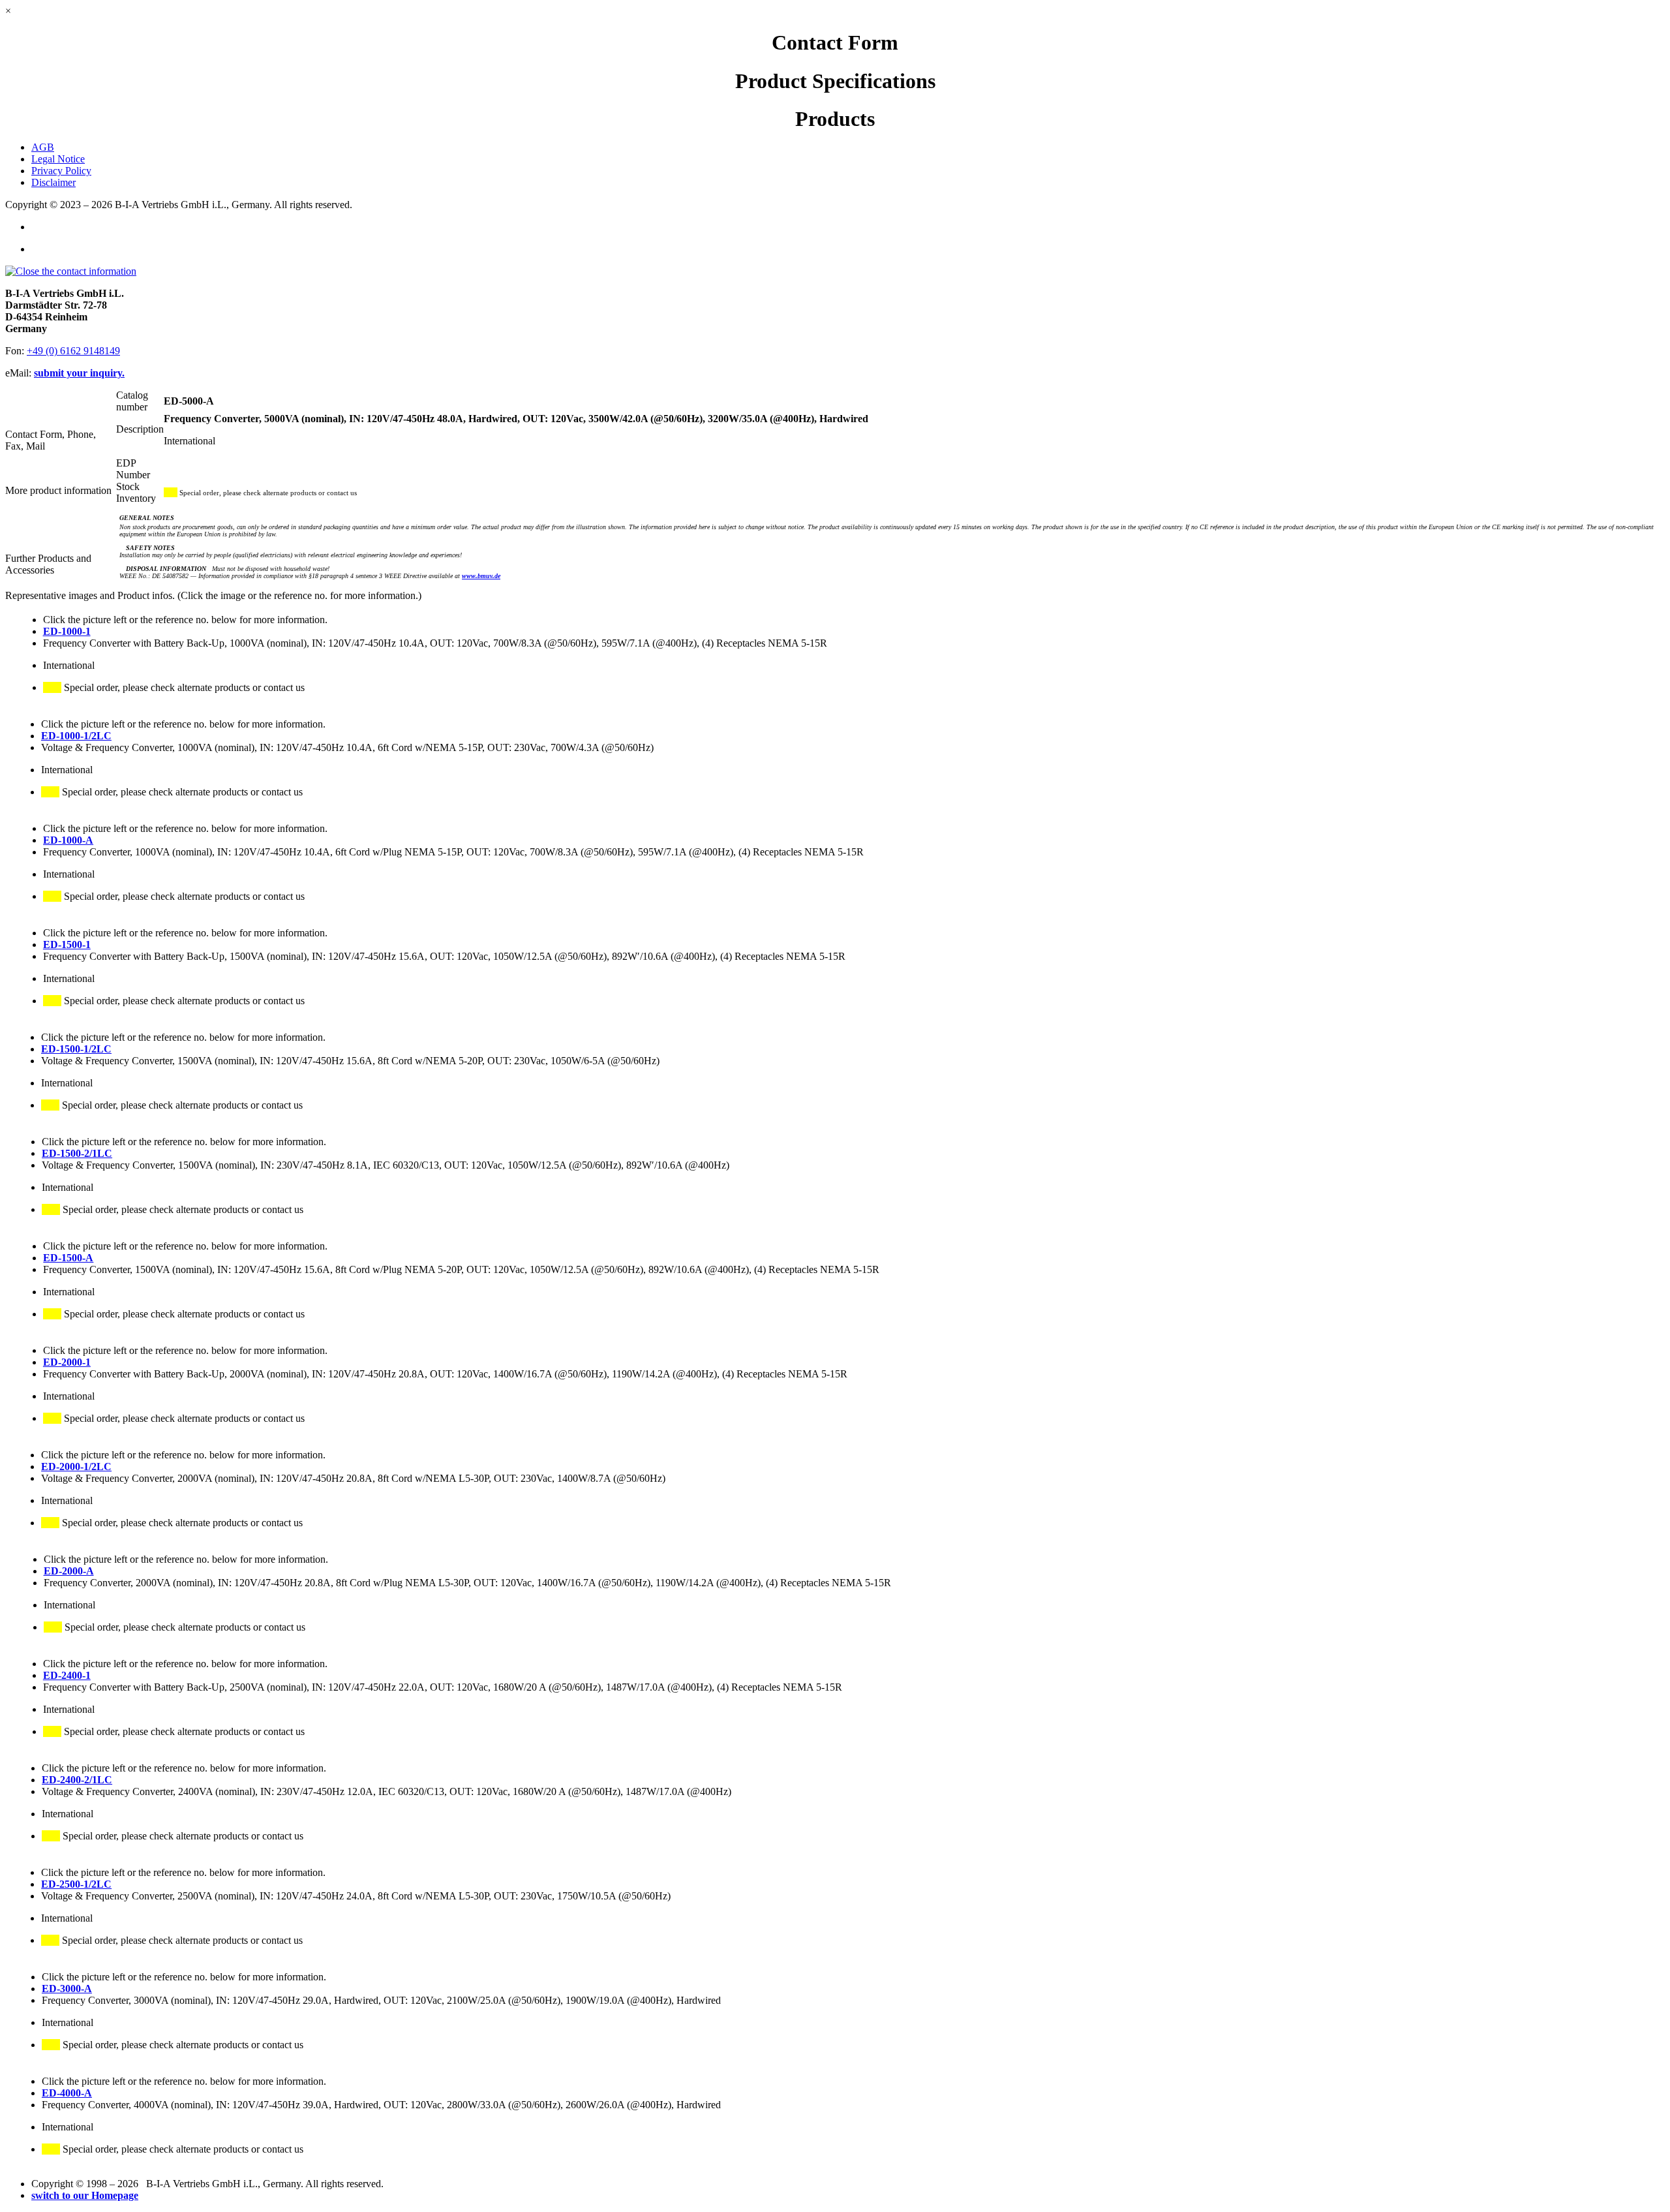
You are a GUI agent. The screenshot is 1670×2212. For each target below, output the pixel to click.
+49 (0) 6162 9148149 (73, 351)
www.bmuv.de (481, 576)
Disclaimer (53, 182)
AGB (43, 147)
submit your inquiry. (79, 373)
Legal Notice (58, 159)
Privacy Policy (61, 171)
